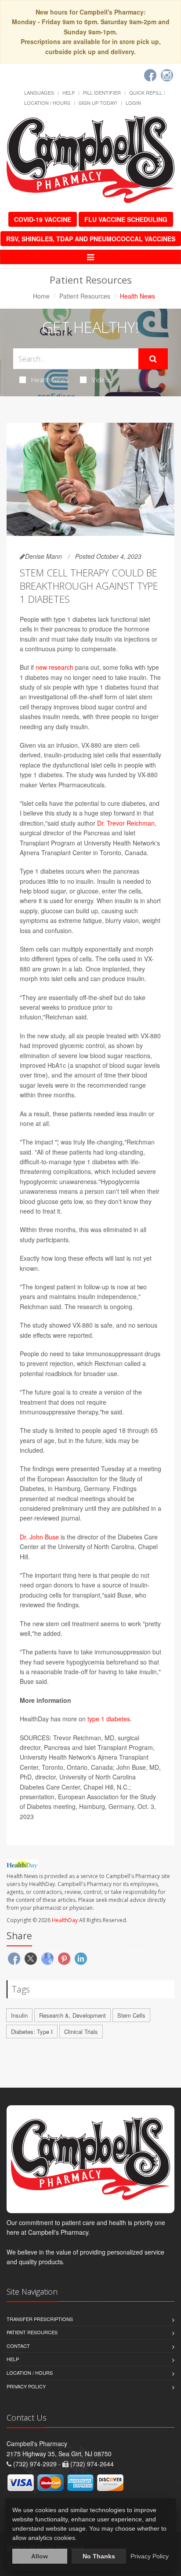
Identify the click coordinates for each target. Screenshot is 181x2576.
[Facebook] (150, 75)
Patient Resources (85, 296)
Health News (50, 380)
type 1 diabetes (109, 1719)
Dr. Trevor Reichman (126, 823)
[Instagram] (167, 75)
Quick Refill (146, 92)
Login (133, 103)
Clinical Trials (81, 2032)
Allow (40, 2556)
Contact (18, 2346)
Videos (102, 380)
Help (69, 92)
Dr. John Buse (39, 1537)
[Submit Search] (153, 359)
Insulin (19, 2015)
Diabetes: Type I (32, 2032)
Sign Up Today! (98, 103)
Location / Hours (47, 103)
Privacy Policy (26, 2386)
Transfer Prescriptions (40, 2319)
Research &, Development (72, 2015)
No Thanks (99, 2556)
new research (54, 667)
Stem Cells (131, 2015)
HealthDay (65, 1920)
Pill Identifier (102, 92)
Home (41, 296)
